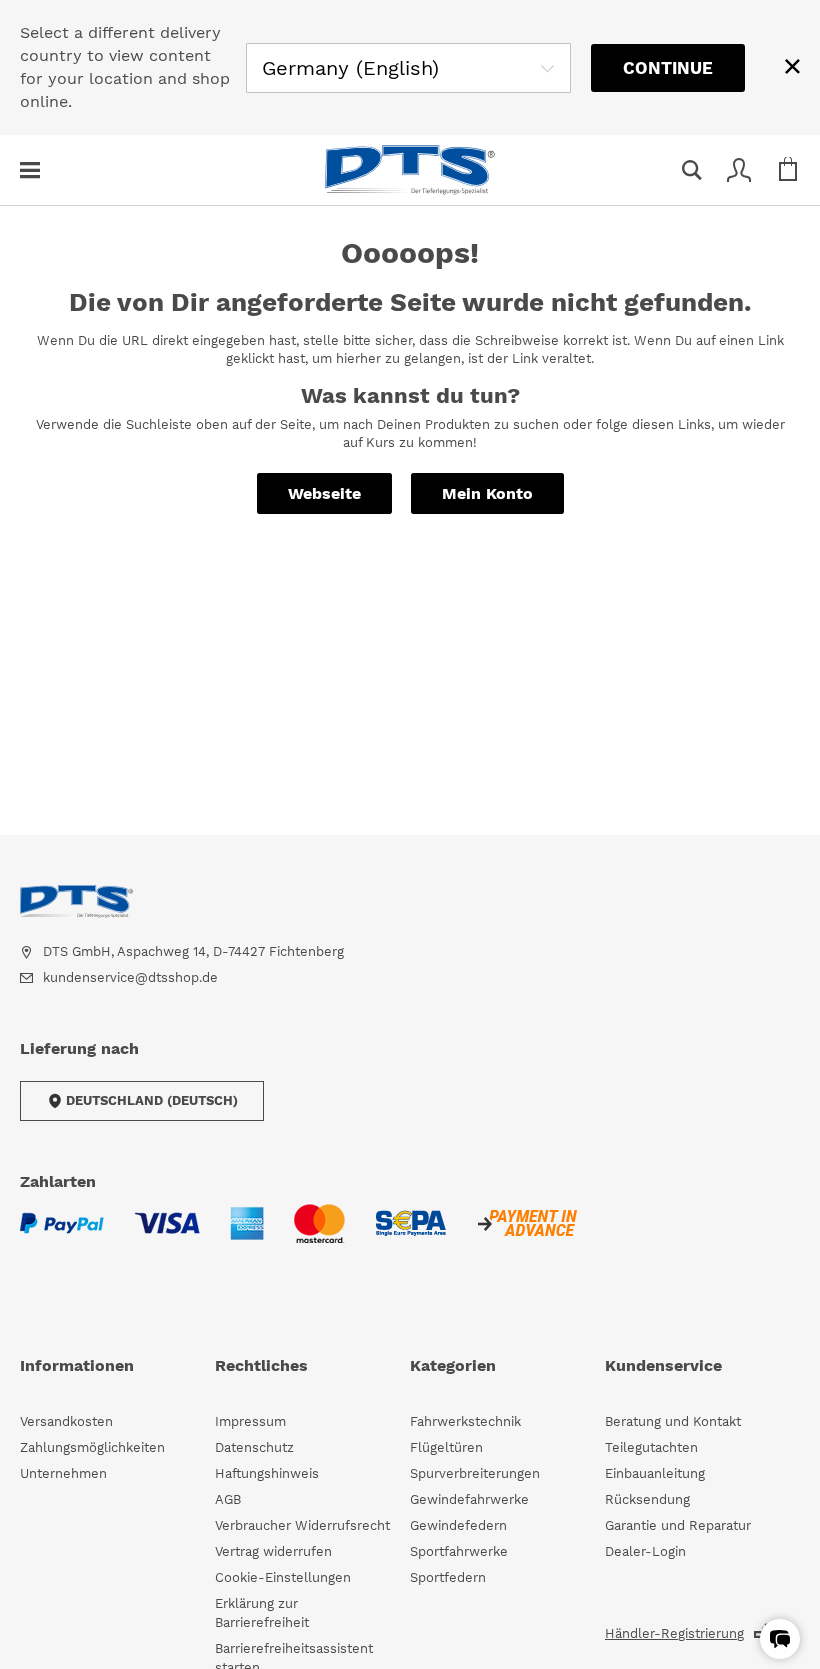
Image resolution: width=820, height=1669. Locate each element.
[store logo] (410, 170)
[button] (780, 1639)
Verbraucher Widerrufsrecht (302, 1525)
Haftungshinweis (267, 1473)
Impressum (250, 1421)
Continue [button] (668, 68)
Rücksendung (647, 1499)
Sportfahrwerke (459, 1551)
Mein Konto (487, 493)
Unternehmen (63, 1473)
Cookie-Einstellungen (283, 1577)
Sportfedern (448, 1577)
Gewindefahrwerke (469, 1499)
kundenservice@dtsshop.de (130, 977)
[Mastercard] (319, 1236)
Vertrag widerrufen (273, 1551)
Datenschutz (254, 1447)
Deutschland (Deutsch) (152, 1100)
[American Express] (247, 1235)
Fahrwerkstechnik (465, 1421)
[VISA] (167, 1235)
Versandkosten (66, 1421)
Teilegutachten (651, 1447)
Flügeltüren (446, 1447)
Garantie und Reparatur (678, 1525)
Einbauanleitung (655, 1473)
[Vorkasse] (526, 1235)
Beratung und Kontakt (673, 1421)
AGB (228, 1499)
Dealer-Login (645, 1551)
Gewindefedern (458, 1525)
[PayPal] (62, 1235)
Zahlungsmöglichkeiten (92, 1447)
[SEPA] (410, 1235)
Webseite (324, 493)
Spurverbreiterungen (475, 1473)
